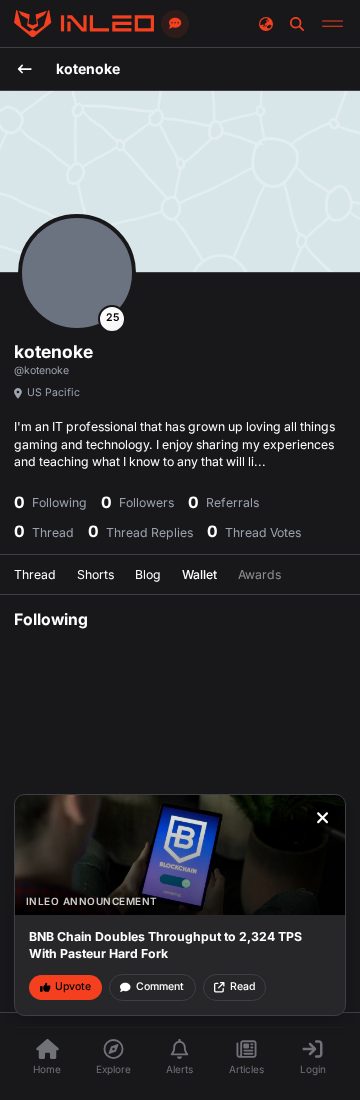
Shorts (95, 574)
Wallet (199, 574)
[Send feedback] (175, 24)
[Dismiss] (323, 818)
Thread (35, 574)
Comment (160, 986)
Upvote (73, 986)
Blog (148, 574)
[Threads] (84, 24)
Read (242, 986)
